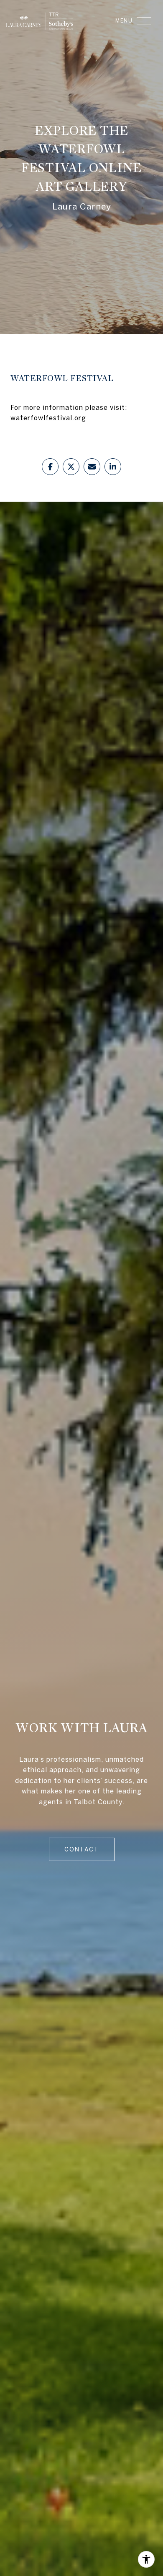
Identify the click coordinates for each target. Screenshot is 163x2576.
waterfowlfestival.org (48, 418)
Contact (82, 1849)
